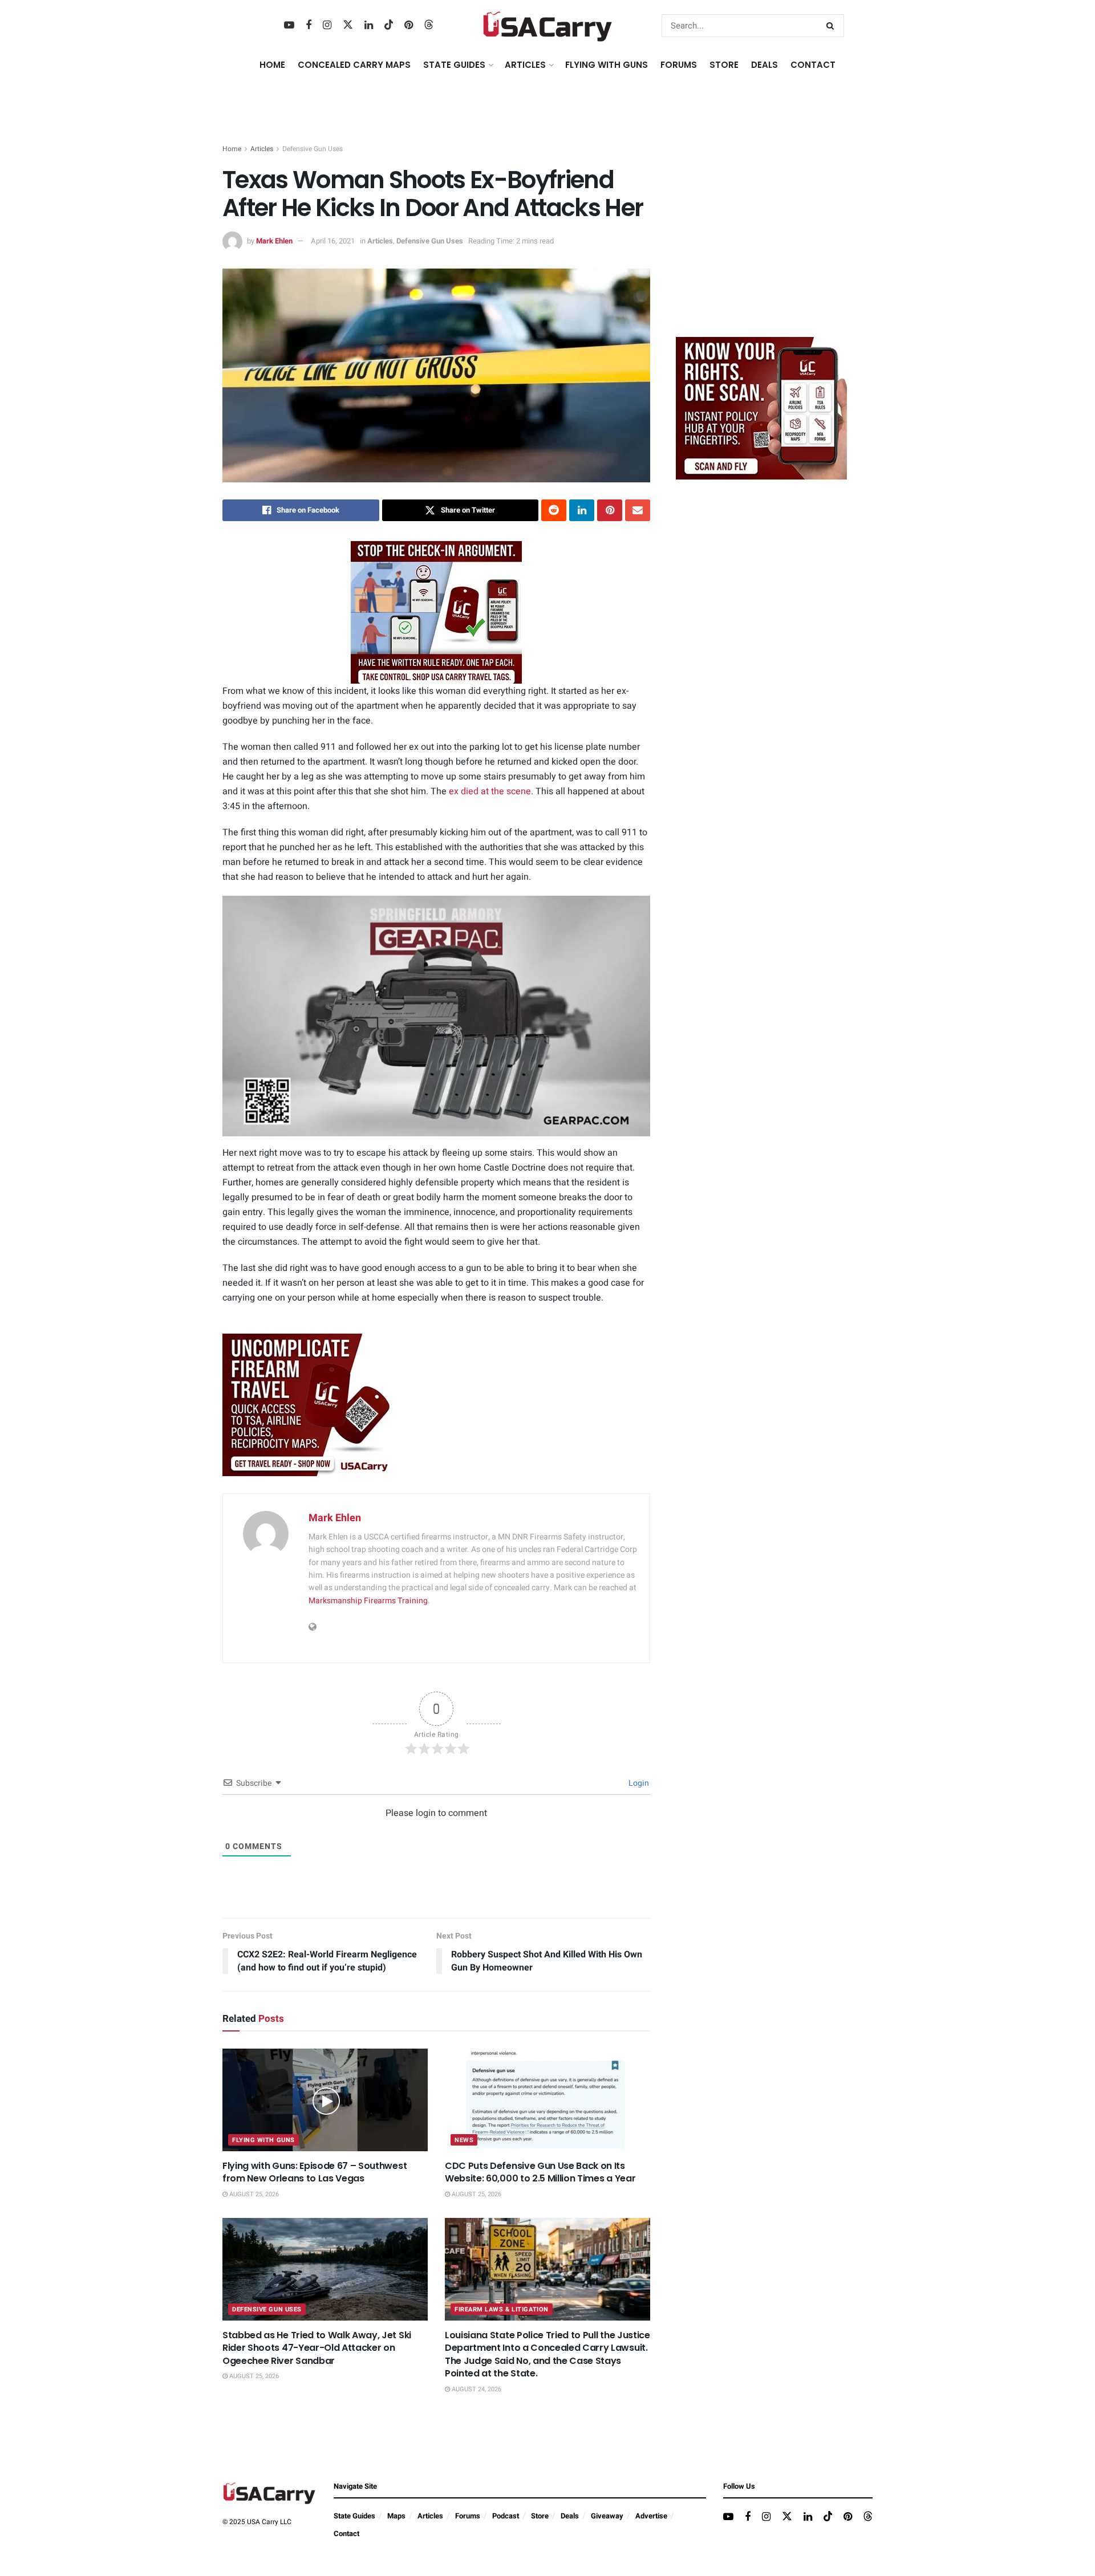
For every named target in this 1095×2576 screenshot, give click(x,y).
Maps (396, 2516)
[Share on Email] (638, 510)
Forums (468, 2516)
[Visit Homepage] (548, 26)
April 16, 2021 (333, 241)
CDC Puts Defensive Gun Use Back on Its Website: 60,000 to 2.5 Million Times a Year (540, 2172)
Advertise (651, 2516)
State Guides (354, 2516)
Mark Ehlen (274, 241)
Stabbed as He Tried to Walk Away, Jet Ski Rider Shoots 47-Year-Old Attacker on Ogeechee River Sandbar (317, 2348)
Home (272, 65)
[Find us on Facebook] (309, 26)
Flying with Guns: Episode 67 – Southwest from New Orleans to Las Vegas (315, 2172)
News (464, 2140)
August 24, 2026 (476, 2389)
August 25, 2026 (253, 2194)
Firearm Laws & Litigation (502, 2309)
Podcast (506, 2516)
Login (638, 1783)
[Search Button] (832, 26)
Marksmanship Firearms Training (368, 1601)
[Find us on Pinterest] (409, 26)
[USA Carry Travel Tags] (436, 612)
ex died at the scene (490, 791)
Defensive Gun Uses (313, 149)
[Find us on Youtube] (289, 26)
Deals (570, 2516)
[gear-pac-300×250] (761, 243)
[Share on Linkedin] (582, 510)
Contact (813, 65)
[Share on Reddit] (554, 510)
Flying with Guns (263, 2140)
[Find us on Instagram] (327, 26)
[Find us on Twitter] (348, 25)
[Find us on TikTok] (389, 25)
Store (540, 2516)
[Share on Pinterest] (610, 510)
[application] (436, 1016)
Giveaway (607, 2516)
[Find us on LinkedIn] (369, 26)
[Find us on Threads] (429, 25)
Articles (262, 149)
